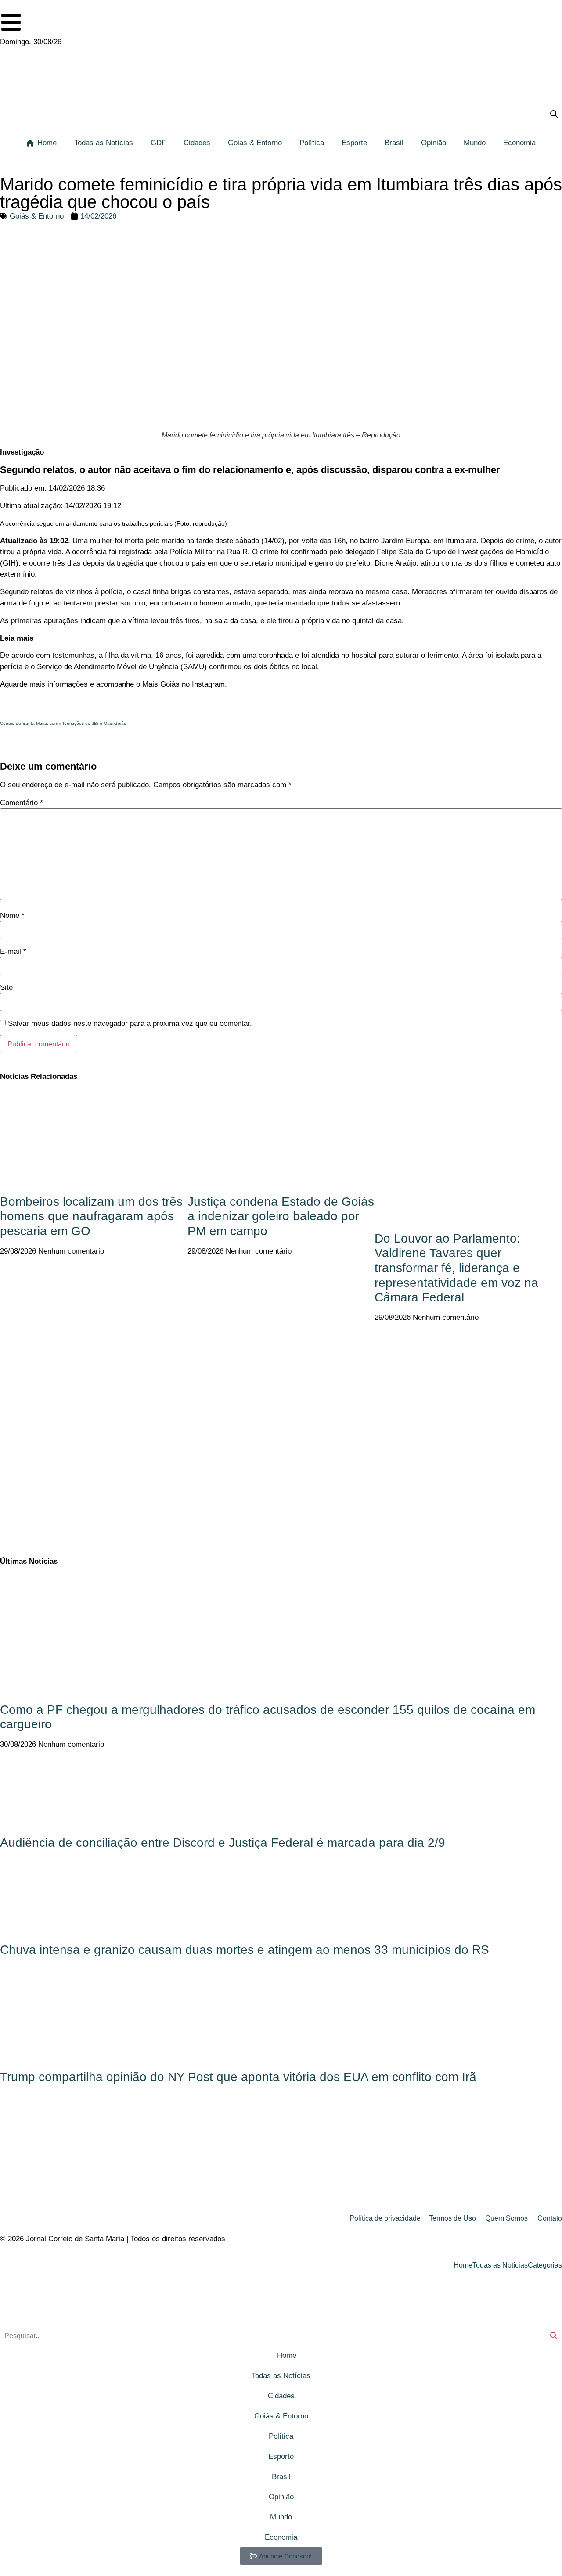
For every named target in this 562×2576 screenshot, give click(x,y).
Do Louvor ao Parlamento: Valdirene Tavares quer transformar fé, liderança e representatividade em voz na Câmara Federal (456, 1268)
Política (312, 143)
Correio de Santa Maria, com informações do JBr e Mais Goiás (63, 723)
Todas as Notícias (104, 143)
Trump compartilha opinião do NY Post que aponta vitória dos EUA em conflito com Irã (238, 2077)
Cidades (197, 143)
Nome (12, 915)
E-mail (13, 951)
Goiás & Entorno (255, 143)
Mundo (475, 143)
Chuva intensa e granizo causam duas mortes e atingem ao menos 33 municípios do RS (245, 1950)
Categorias (545, 2265)
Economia (519, 143)
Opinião (434, 143)
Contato (550, 2218)
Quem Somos (506, 2218)
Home (47, 143)
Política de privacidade (385, 2218)
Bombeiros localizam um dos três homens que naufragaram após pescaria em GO (91, 1216)
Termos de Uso (452, 2218)
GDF (158, 143)
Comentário (22, 803)
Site (6, 987)
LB (7, 743)
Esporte (354, 143)
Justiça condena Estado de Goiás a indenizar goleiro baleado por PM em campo (281, 1216)
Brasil (394, 143)
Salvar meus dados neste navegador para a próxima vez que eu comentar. (130, 1023)
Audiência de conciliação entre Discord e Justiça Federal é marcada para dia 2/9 (223, 1843)
